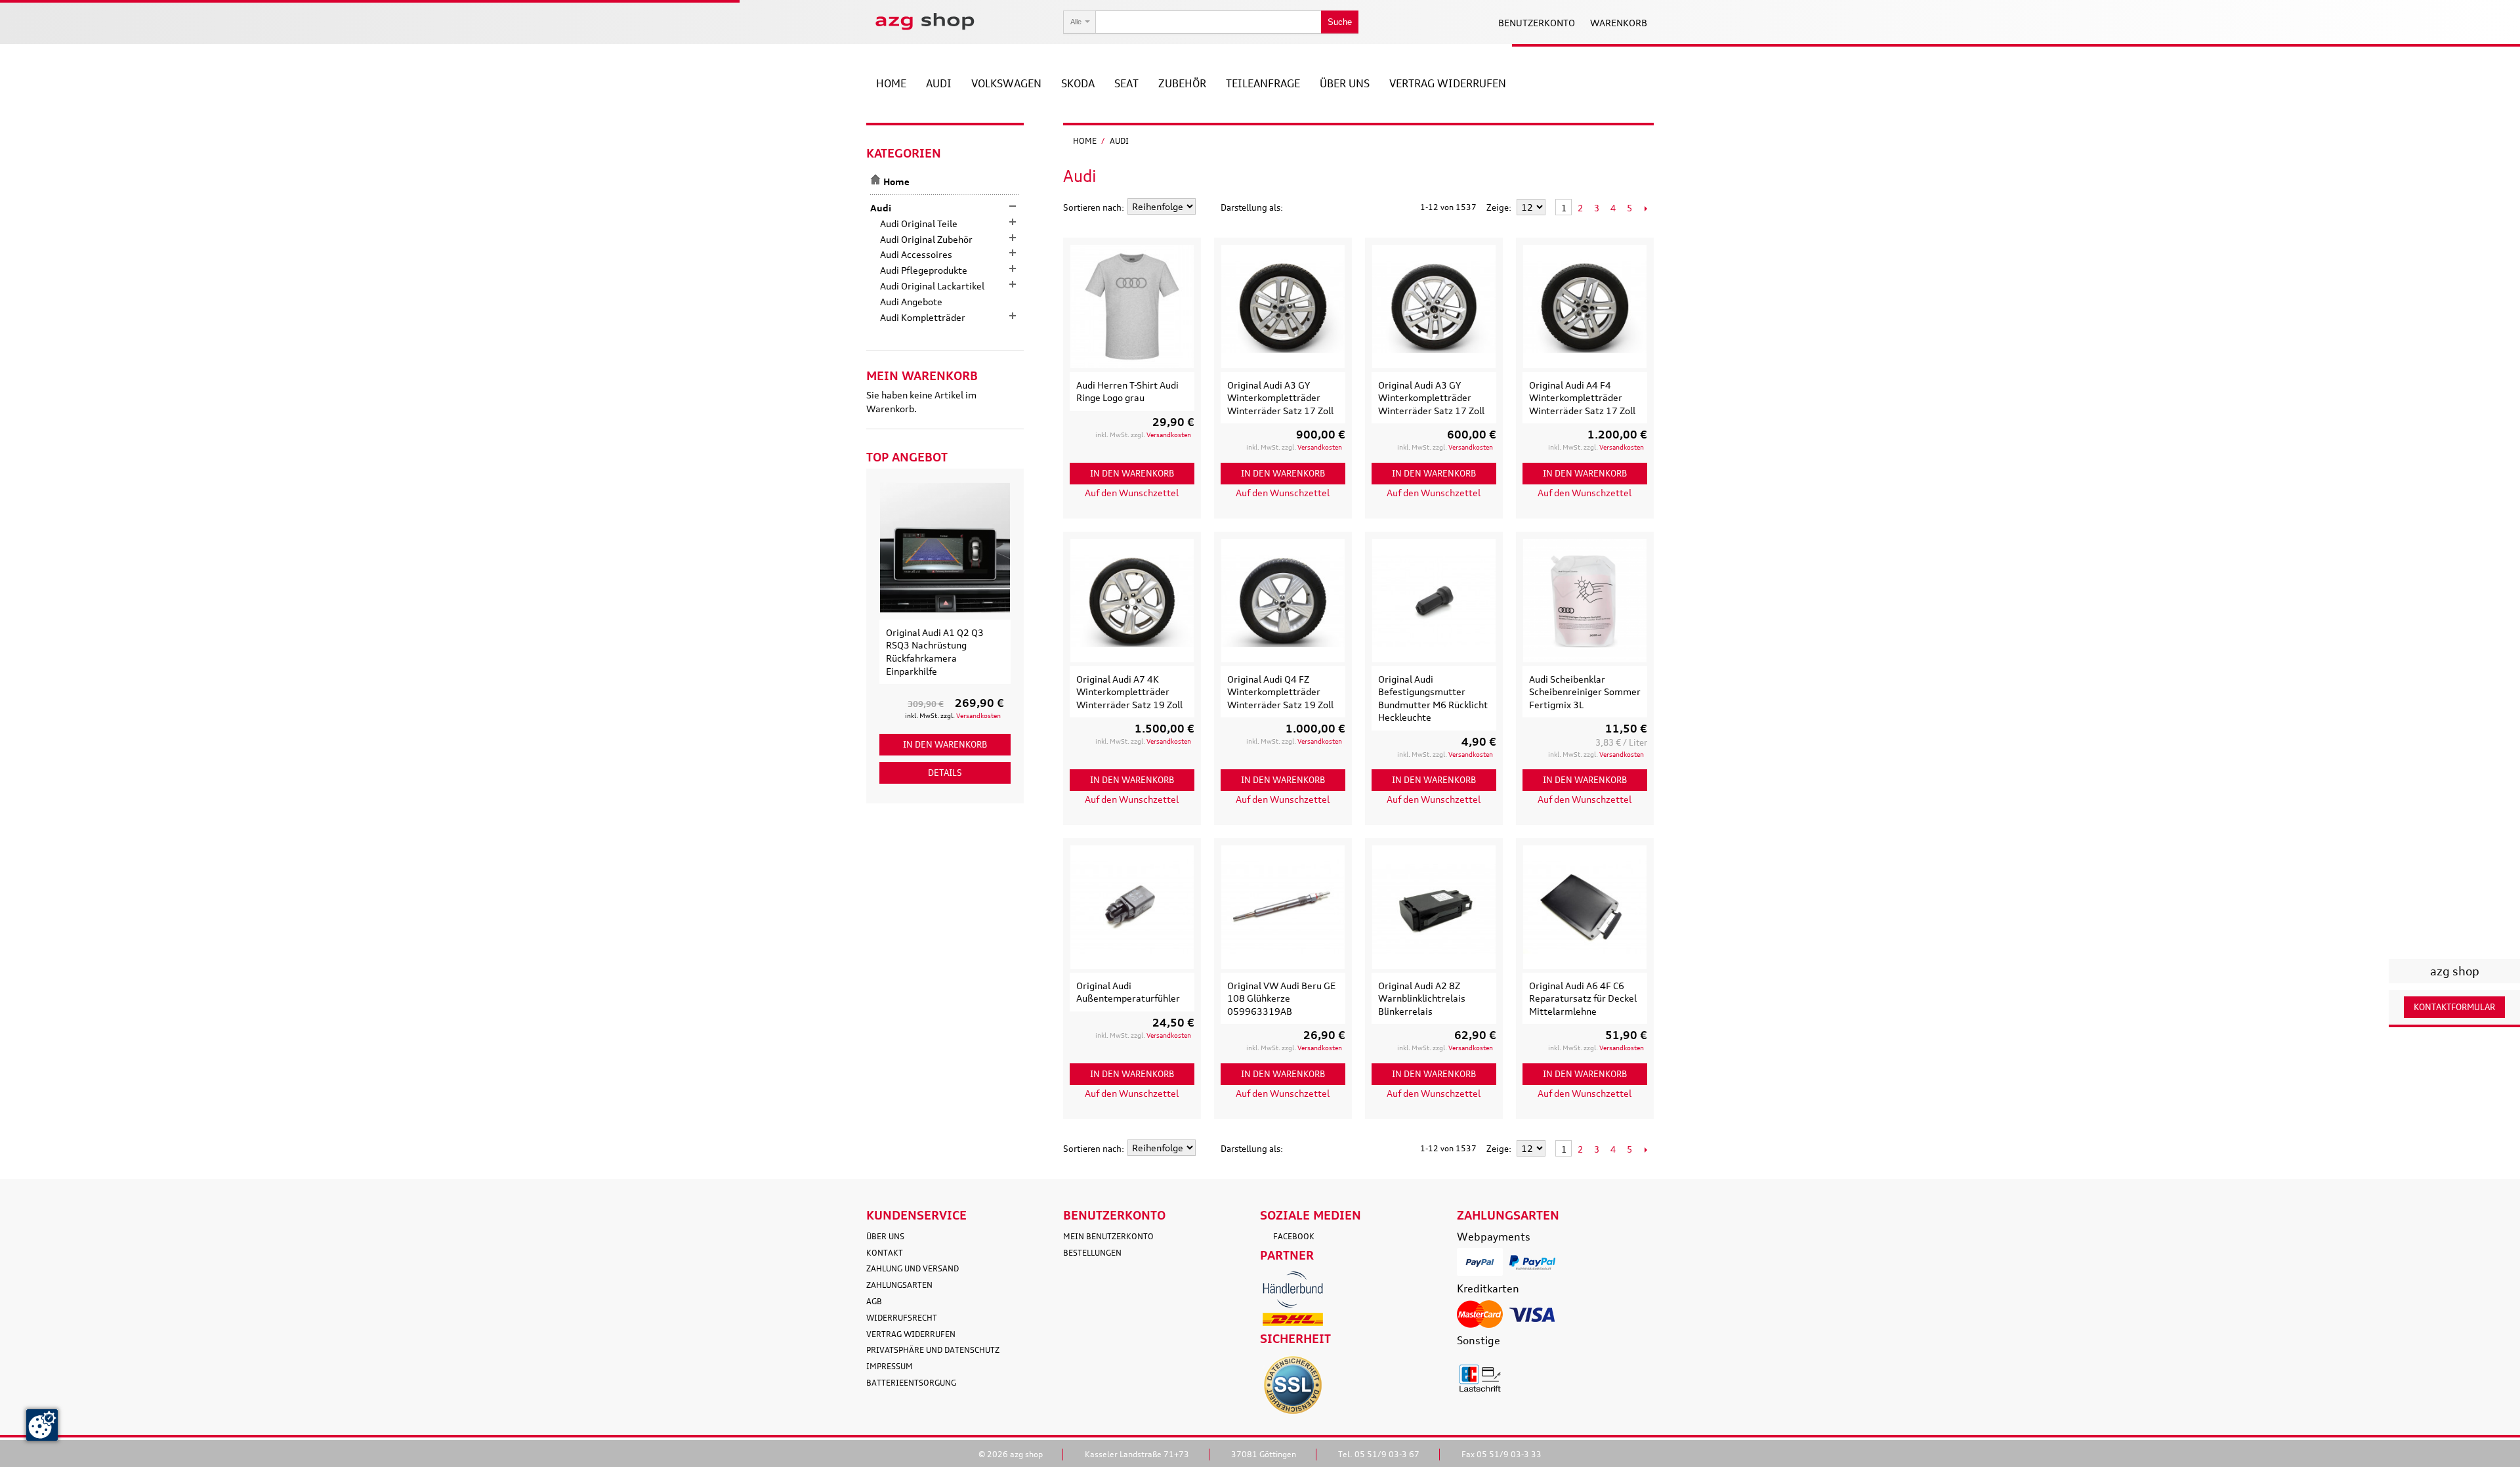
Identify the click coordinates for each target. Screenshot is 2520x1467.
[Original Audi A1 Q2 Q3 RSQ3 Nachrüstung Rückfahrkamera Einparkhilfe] (945, 547)
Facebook (1294, 1236)
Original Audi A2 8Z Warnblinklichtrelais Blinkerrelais (1422, 998)
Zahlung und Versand (913, 1268)
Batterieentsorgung (911, 1383)
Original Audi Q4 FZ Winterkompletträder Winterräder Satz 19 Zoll (1280, 692)
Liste (1319, 207)
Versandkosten (1169, 435)
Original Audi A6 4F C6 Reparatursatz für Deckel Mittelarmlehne (1583, 998)
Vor (1646, 208)
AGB (874, 1301)
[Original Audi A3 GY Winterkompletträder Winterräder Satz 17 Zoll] (1283, 307)
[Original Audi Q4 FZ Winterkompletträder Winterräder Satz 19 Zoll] (1283, 601)
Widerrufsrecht (902, 1318)
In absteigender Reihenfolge (1207, 207)
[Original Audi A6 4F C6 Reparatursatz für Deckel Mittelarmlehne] (1585, 907)
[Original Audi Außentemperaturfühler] (1132, 907)
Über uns (885, 1236)
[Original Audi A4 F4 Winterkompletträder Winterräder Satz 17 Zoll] (1585, 307)
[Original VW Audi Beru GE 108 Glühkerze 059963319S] (1283, 907)
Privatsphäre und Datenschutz (933, 1350)
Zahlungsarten (899, 1285)
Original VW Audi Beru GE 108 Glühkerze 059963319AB (1281, 998)
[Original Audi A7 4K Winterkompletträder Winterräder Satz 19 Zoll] (1132, 601)
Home (1085, 141)
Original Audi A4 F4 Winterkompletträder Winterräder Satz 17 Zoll (1582, 398)
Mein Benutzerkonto (1108, 1236)
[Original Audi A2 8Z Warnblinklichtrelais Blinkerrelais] (1434, 907)
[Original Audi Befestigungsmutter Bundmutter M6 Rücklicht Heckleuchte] (1434, 601)
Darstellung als (1250, 207)
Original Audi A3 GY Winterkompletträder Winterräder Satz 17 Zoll (1280, 398)
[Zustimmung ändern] (42, 1425)
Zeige (1498, 207)
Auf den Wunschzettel (1132, 493)
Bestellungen (1092, 1253)
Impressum (890, 1366)
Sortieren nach (1092, 207)
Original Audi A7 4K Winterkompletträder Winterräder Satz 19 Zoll (1129, 692)
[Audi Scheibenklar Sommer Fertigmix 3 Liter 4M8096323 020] (1585, 601)
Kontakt (885, 1253)
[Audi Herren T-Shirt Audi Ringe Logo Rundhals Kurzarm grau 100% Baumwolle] (1132, 307)
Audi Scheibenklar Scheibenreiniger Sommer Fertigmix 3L (1585, 692)
